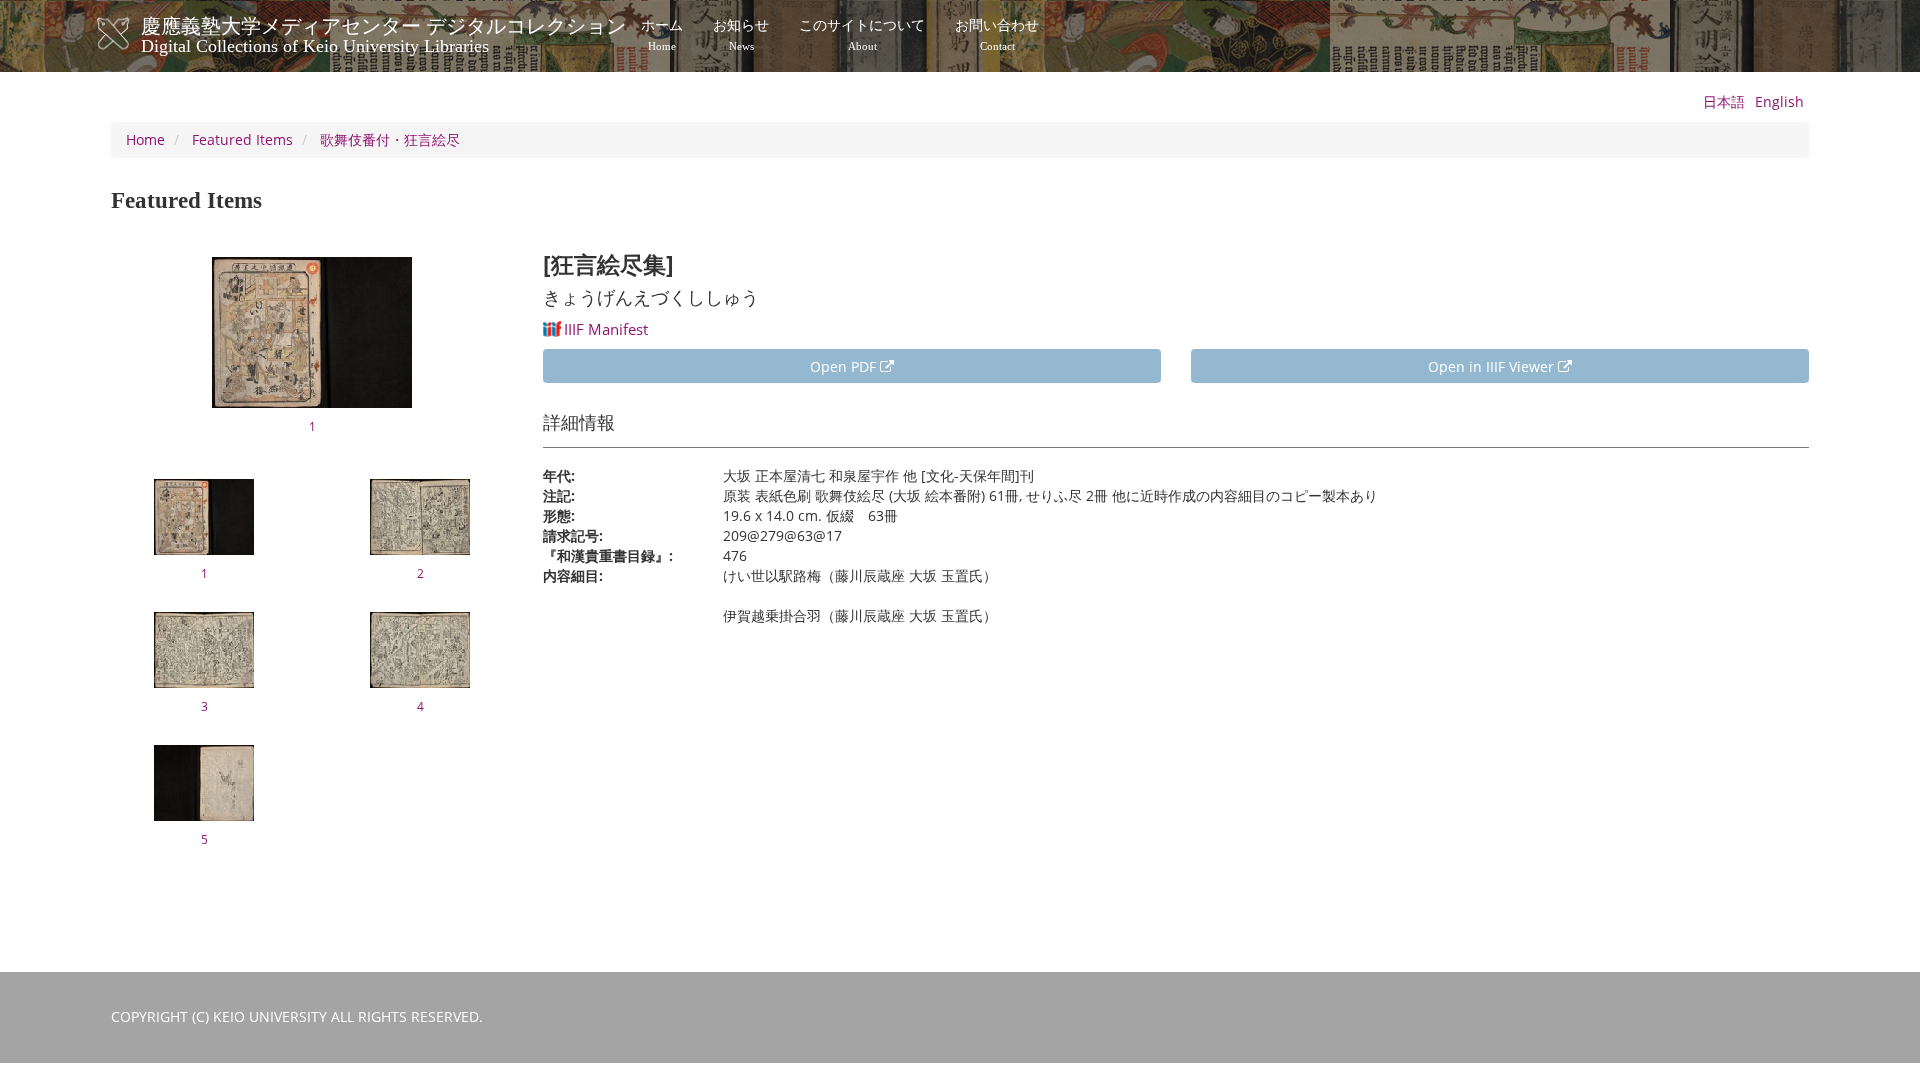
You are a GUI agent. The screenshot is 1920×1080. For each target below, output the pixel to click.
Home (145, 139)
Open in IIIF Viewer (1493, 366)
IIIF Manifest (606, 329)
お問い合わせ (997, 35)
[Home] (133, 34)
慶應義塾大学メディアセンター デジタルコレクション (383, 33)
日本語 (1724, 101)
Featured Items (242, 139)
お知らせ (741, 35)
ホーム (662, 35)
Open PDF (845, 366)
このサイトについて (862, 35)
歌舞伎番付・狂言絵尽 (390, 139)
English (1779, 101)
